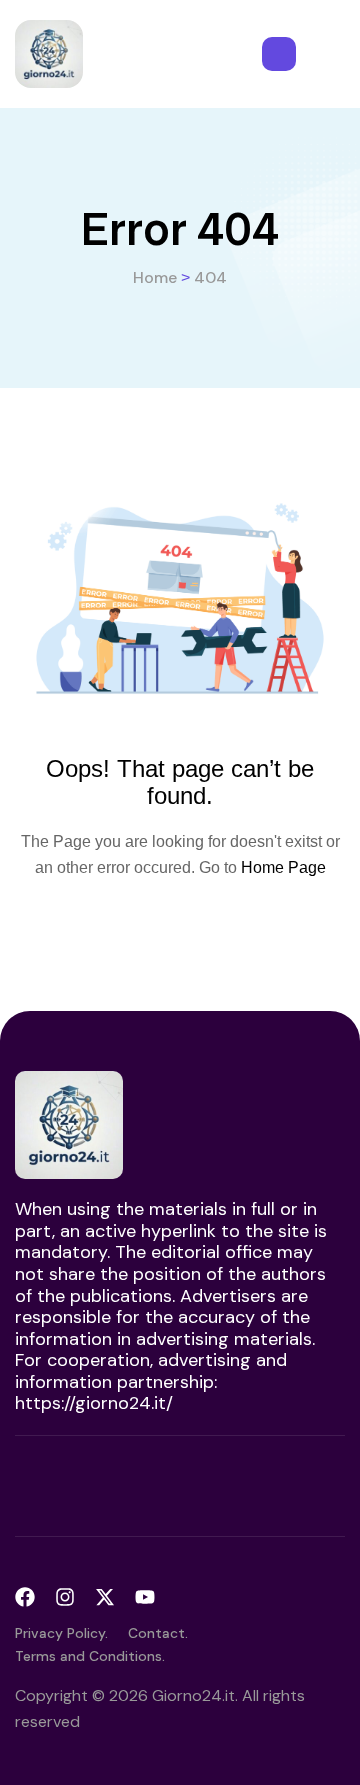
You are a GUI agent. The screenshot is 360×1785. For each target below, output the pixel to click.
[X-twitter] (105, 1597)
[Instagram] (65, 1597)
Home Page (283, 867)
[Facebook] (25, 1597)
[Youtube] (145, 1597)
